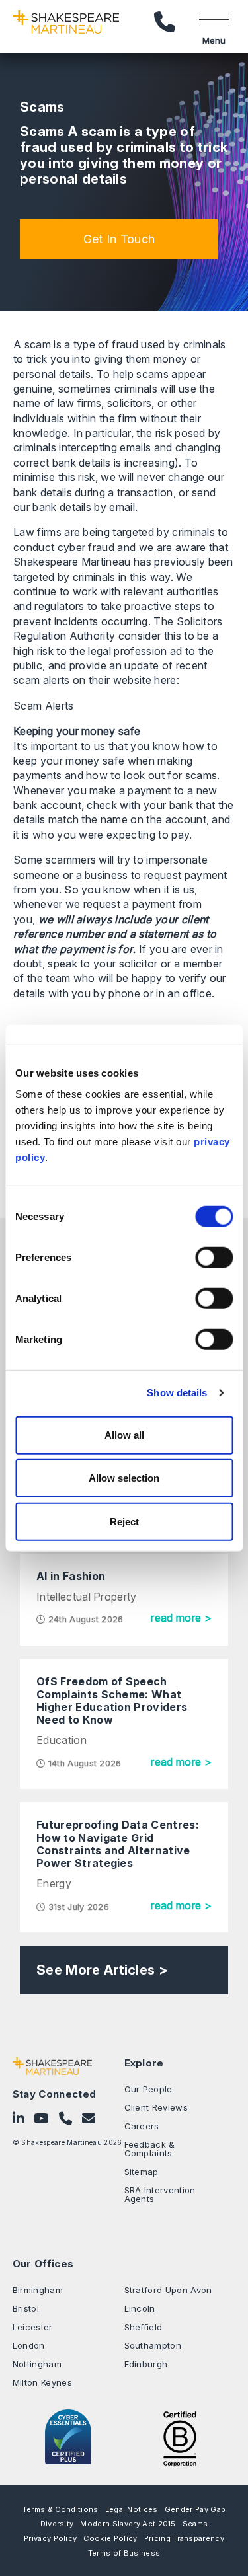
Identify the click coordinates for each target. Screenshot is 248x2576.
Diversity (57, 2524)
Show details (177, 1393)
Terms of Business (124, 2553)
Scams (195, 2524)
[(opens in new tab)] (180, 2437)
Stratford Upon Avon (168, 2290)
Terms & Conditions (61, 2509)
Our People (148, 2089)
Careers (142, 2126)
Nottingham (37, 2364)
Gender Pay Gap (195, 2509)
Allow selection (124, 1478)
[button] (119, 239)
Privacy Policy (50, 2538)
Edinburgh (146, 2364)
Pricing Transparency (184, 2538)
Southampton (153, 2345)
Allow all (124, 1434)
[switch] (214, 1257)
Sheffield (144, 2327)
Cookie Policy (110, 2538)
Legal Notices (132, 2509)
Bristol (26, 2308)
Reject (124, 1521)
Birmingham (38, 2290)
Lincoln (140, 2308)
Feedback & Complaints (150, 2149)
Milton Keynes (42, 2382)
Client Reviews (156, 2107)
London (29, 2345)
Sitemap (142, 2172)
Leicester (33, 2327)
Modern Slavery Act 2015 (128, 2524)
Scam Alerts (44, 706)
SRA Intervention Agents (160, 2194)
